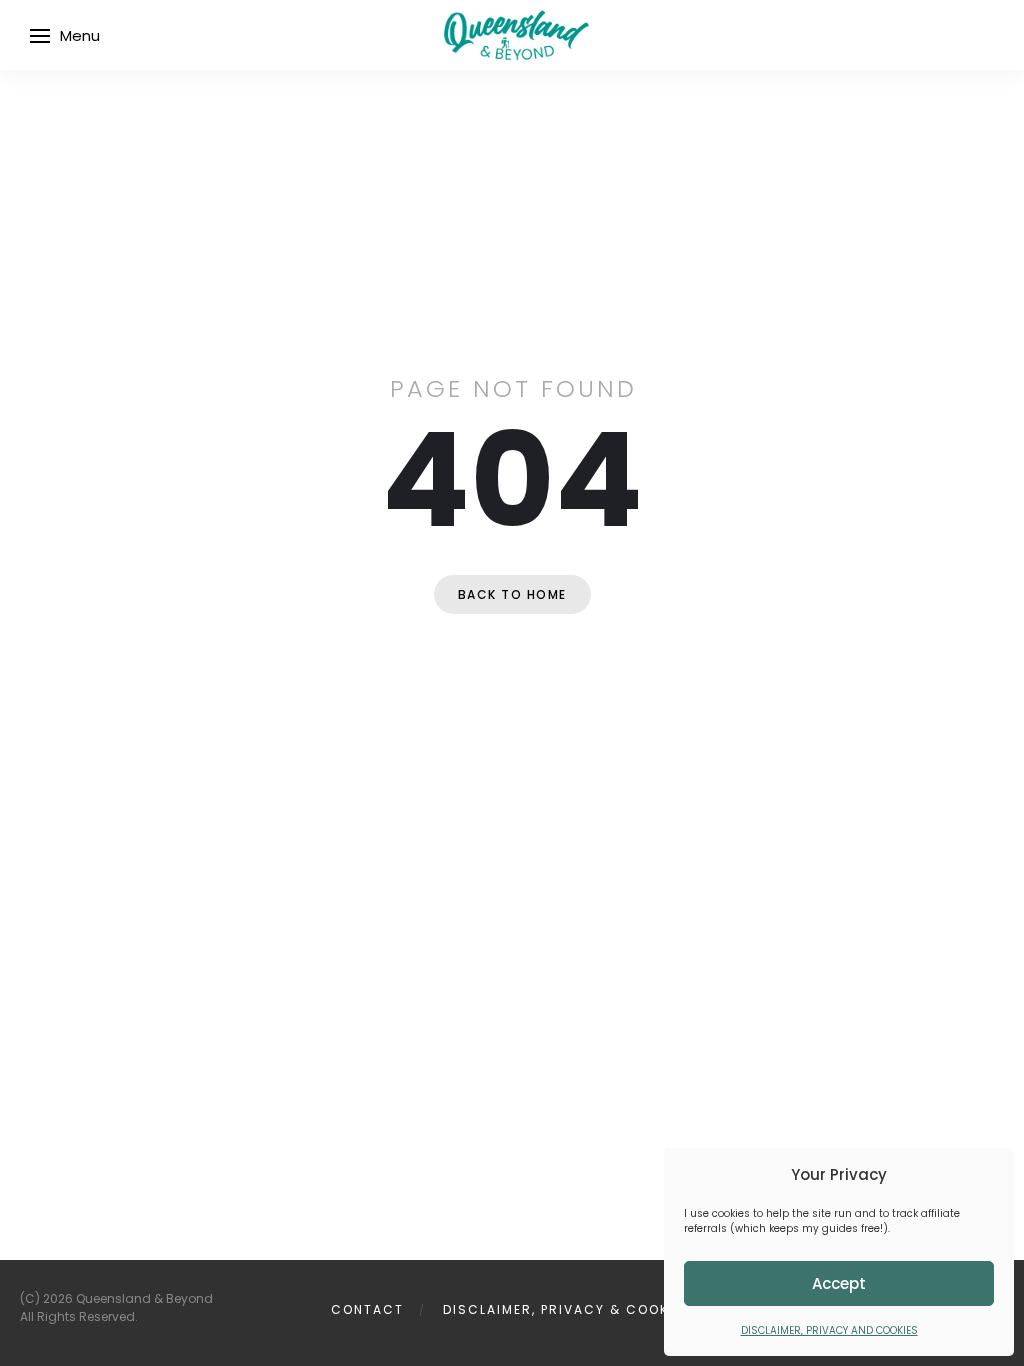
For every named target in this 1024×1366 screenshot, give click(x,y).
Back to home (512, 594)
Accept (839, 1283)
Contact (367, 1309)
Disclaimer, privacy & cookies (567, 1309)
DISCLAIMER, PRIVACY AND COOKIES (829, 1330)
